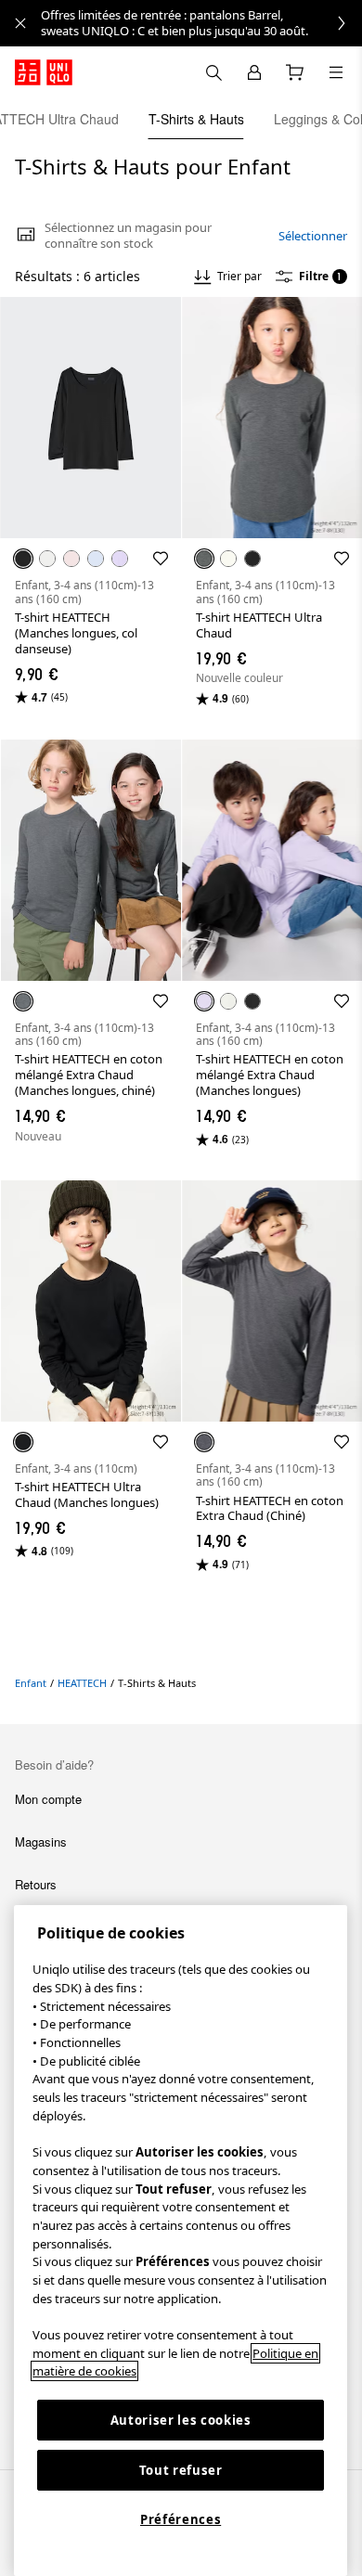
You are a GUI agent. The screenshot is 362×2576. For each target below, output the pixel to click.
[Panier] (295, 72)
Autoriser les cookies (181, 2420)
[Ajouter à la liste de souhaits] (161, 559)
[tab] (196, 119)
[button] (90, 418)
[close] (20, 23)
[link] (201, 23)
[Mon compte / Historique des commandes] (254, 72)
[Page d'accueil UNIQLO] (44, 72)
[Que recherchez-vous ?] (213, 72)
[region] (181, 2241)
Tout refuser (181, 2470)
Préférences (181, 2519)
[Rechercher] (336, 72)
